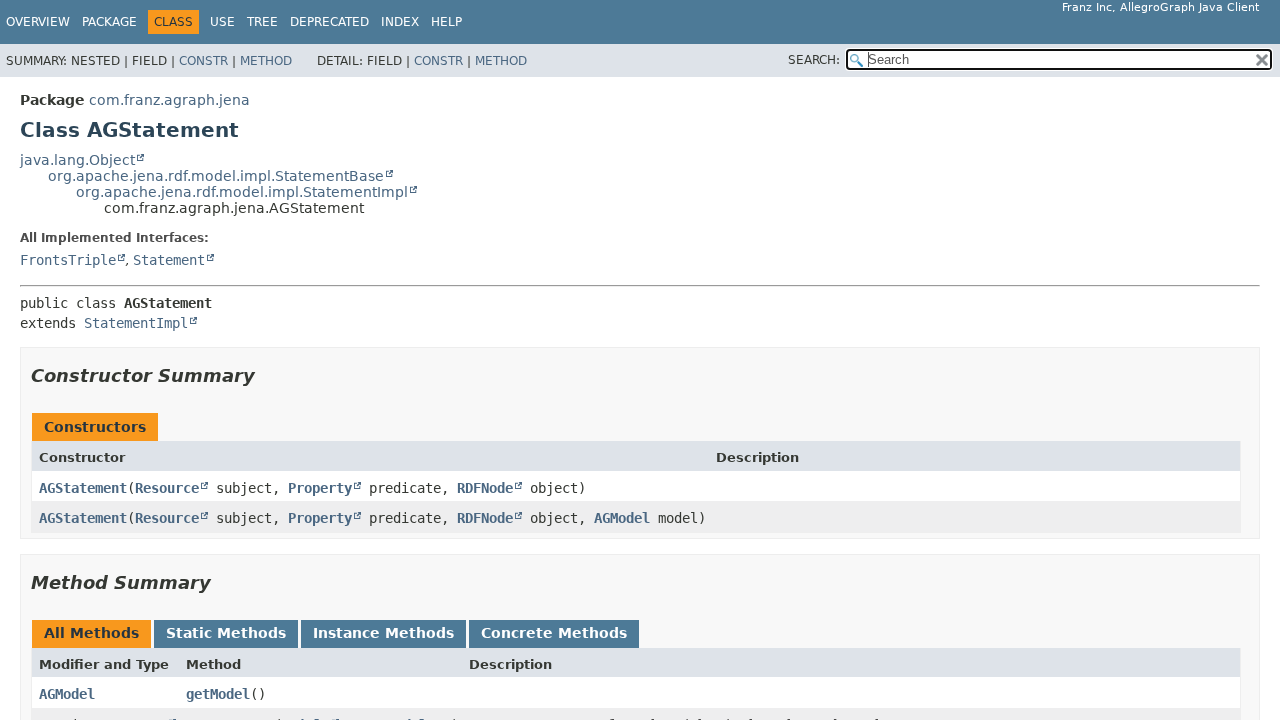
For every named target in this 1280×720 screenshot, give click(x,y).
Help (446, 22)
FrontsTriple (68, 260)
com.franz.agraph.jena (169, 100)
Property (320, 488)
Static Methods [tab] (226, 633)
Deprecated (329, 22)
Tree (262, 22)
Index (400, 22)
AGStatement (83, 488)
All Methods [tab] (91, 633)
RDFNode (485, 488)
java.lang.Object (77, 160)
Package (109, 22)
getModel (218, 694)
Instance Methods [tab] (383, 633)
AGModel (622, 518)
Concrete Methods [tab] (554, 633)
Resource (167, 488)
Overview (38, 22)
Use (222, 22)
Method (266, 61)
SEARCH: (814, 60)
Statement (169, 260)
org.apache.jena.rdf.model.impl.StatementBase (216, 176)
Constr (203, 61)
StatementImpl (136, 323)
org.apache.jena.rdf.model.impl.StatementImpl (242, 192)
